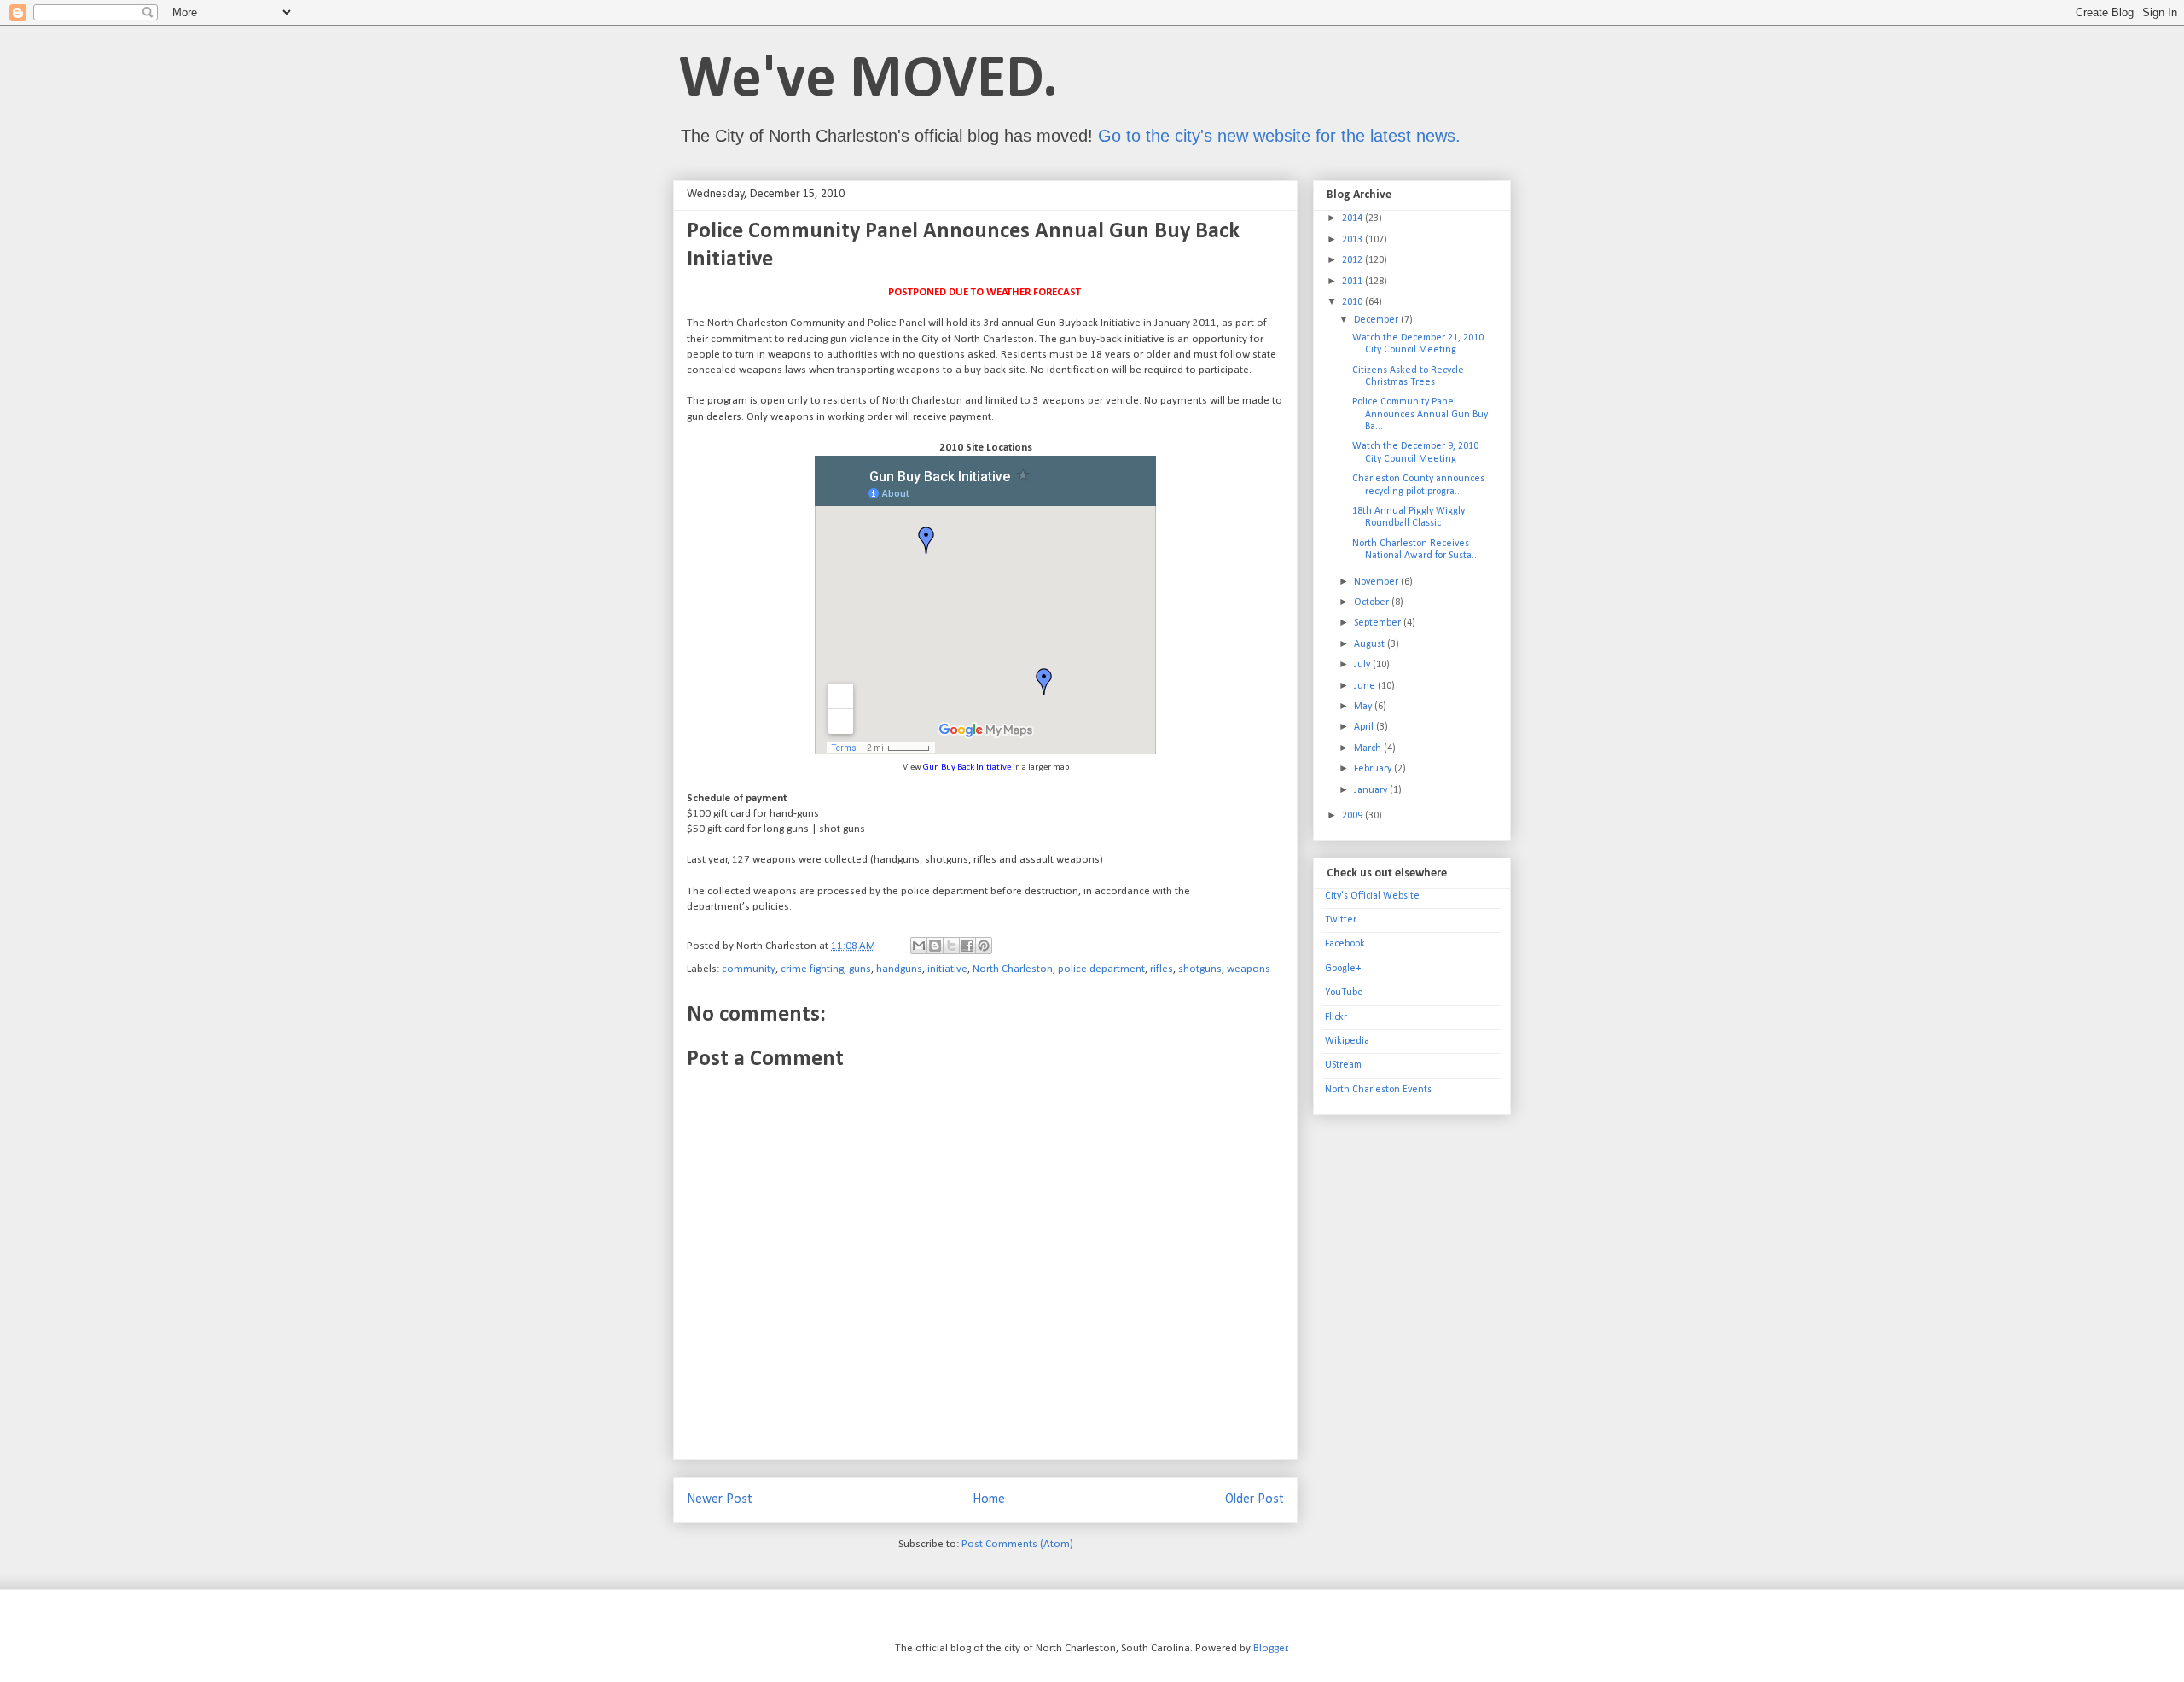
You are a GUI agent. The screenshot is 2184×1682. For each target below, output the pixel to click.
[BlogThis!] (935, 946)
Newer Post (720, 1499)
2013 (1353, 240)
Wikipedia (1347, 1041)
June (1366, 686)
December (1377, 320)
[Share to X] (951, 946)
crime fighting (812, 969)
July (1363, 665)
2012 (1353, 260)
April (1365, 727)
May (1364, 707)
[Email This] (919, 946)
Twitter (1341, 920)
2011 (1353, 282)
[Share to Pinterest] (984, 946)
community (749, 969)
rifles (1162, 969)
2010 (1353, 302)
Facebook (1345, 944)
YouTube (1344, 992)
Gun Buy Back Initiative (967, 768)
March (1369, 748)
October (1373, 602)
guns (860, 969)
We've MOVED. (868, 81)
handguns (899, 969)
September (1379, 623)
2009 (1353, 816)
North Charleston (1013, 969)
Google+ (1343, 969)
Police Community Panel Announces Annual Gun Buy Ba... (1420, 414)
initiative (947, 969)
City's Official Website (1372, 896)
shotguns (1200, 969)
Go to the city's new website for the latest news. (1279, 136)
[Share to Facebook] (967, 946)
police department (1101, 969)
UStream (1343, 1065)
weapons (1249, 969)
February (1374, 769)
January (1372, 790)
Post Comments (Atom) (1017, 1544)
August (1371, 644)
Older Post (1255, 1499)
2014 (1353, 218)
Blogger (1270, 1648)
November (1377, 582)
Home (989, 1499)
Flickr (1336, 1017)
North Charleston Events (1378, 1090)
